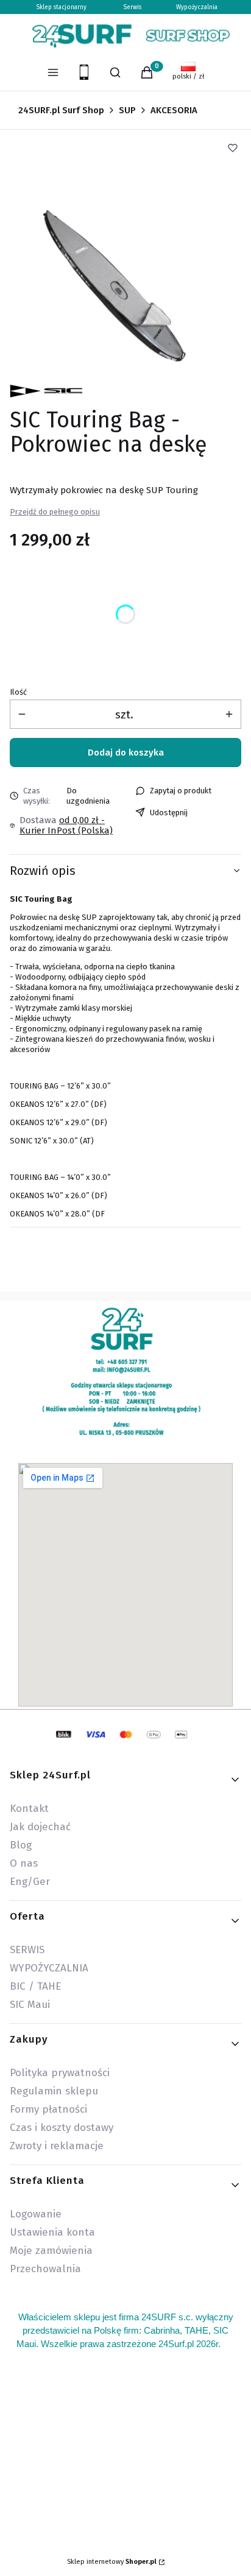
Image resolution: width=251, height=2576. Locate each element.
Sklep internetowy (112, 2562)
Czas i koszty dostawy (62, 2128)
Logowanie (36, 2214)
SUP (127, 110)
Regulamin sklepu (54, 2091)
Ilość (18, 692)
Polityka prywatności (60, 2073)
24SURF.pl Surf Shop (61, 110)
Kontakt (29, 1809)
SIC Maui (30, 2005)
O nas (24, 1863)
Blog (21, 1845)
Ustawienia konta (52, 2232)
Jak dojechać (40, 1827)
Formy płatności (48, 2109)
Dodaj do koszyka (126, 753)
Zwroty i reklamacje (57, 2146)
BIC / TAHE (35, 1986)
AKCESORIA (174, 110)
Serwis (132, 7)
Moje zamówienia (51, 2251)
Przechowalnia (45, 2269)
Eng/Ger (30, 1882)
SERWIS (27, 1950)
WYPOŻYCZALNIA (49, 1968)
